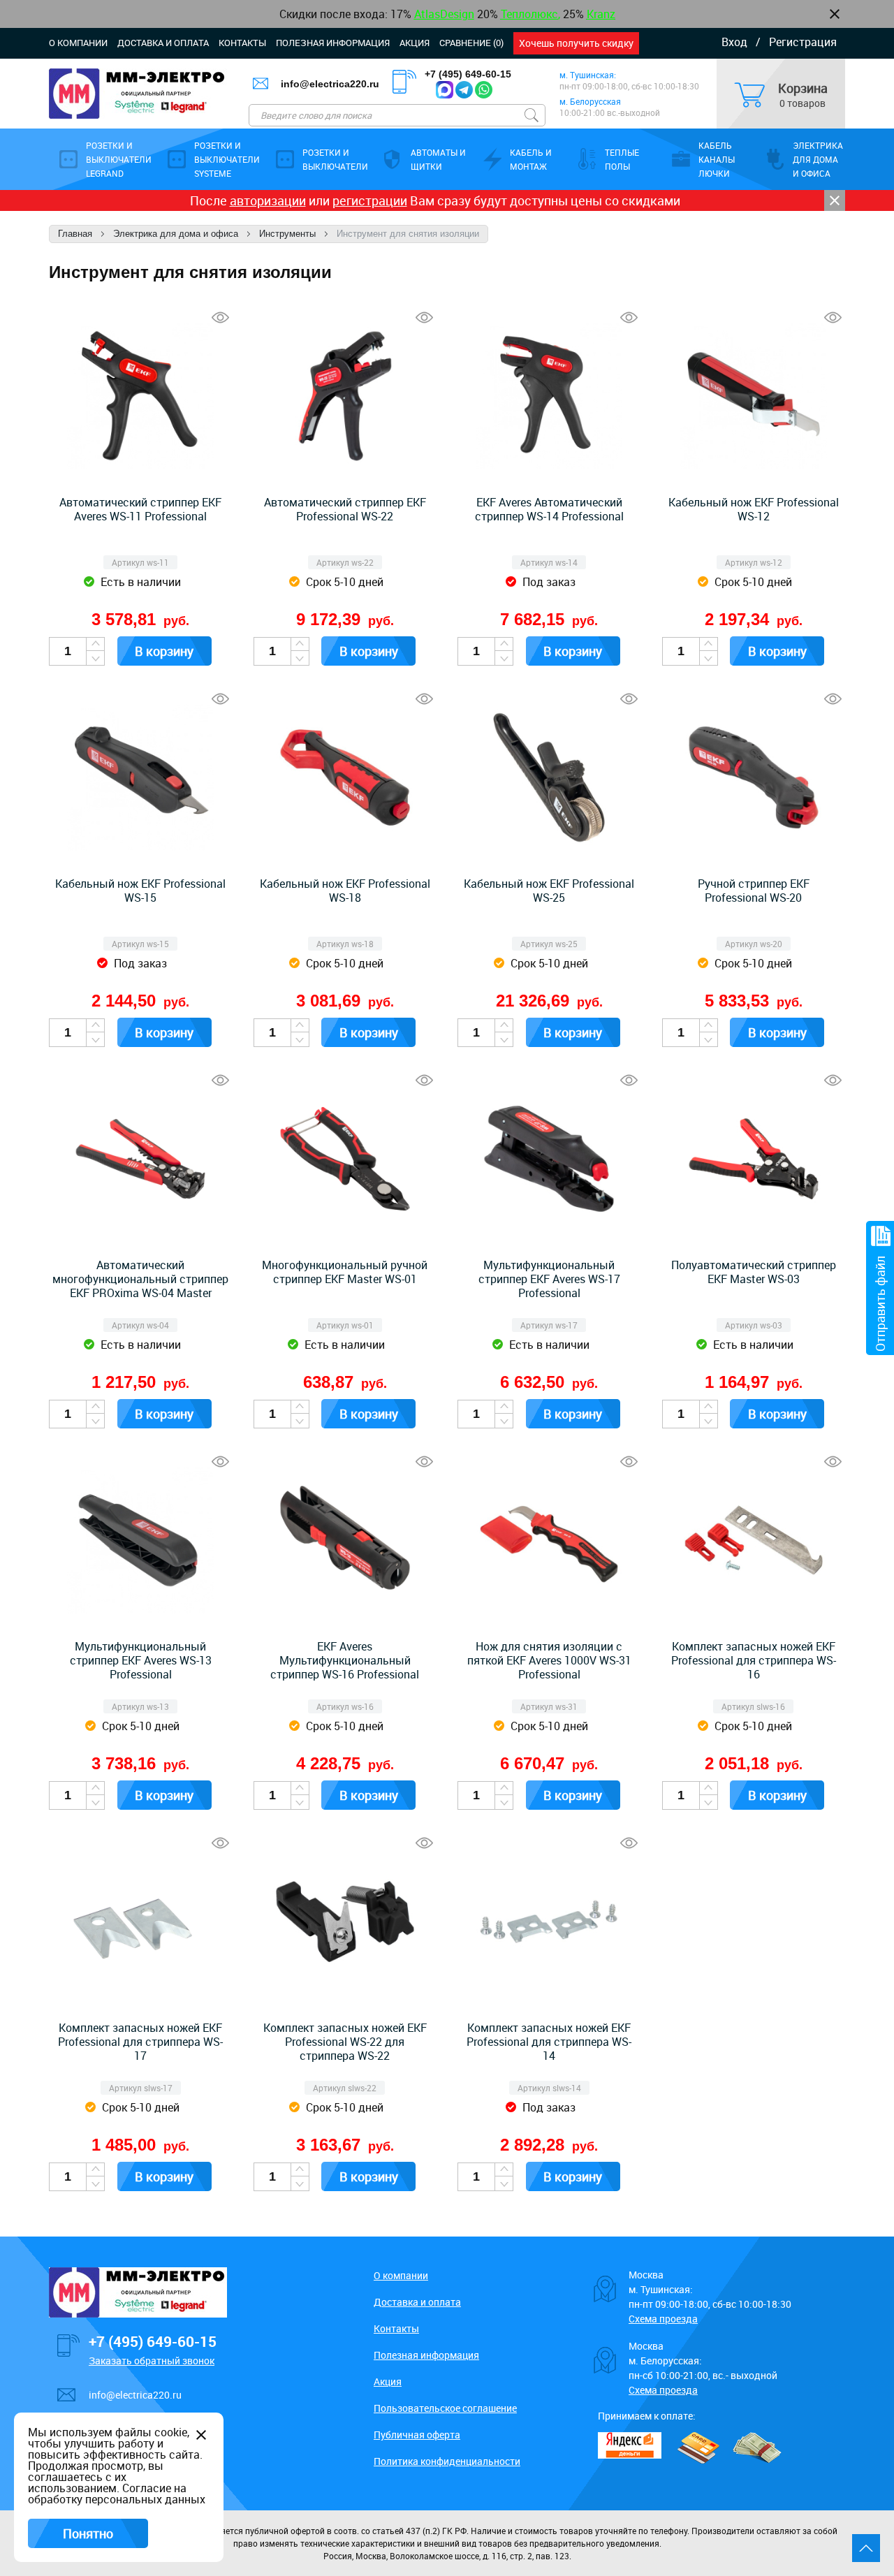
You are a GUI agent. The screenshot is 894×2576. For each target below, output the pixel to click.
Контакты (242, 43)
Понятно (88, 2533)
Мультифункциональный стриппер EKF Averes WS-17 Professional (549, 1279)
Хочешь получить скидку (576, 43)
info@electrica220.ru (330, 84)
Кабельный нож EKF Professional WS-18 (345, 891)
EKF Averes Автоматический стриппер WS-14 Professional (549, 509)
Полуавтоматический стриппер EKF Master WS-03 (754, 1272)
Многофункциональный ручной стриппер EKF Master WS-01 (345, 1272)
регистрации (370, 200)
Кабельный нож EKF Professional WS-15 (140, 891)
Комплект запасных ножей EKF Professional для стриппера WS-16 (754, 1660)
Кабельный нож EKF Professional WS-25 (549, 891)
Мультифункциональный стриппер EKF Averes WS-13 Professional (141, 1660)
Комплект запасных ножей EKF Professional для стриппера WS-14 (549, 2042)
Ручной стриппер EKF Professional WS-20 (754, 891)
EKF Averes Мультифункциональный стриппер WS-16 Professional (345, 1660)
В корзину (164, 651)
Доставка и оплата (163, 43)
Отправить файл (880, 1304)
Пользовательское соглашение (445, 2408)
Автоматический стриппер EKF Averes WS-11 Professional (140, 509)
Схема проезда (663, 2319)
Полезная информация (333, 43)
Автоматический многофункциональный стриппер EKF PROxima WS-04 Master (140, 1279)
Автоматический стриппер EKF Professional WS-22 (345, 509)
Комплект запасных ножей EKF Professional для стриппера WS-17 (140, 2042)
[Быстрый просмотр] (220, 317)
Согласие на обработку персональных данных (117, 2494)
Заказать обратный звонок (152, 2361)
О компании (78, 43)
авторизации (268, 200)
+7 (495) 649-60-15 (468, 74)
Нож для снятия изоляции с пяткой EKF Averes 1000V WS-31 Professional (549, 1660)
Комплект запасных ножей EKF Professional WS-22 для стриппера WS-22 (345, 2042)
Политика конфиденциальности (447, 2461)
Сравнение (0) (471, 43)
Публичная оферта (417, 2435)
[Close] (835, 200)
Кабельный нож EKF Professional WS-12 (754, 509)
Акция (415, 43)
